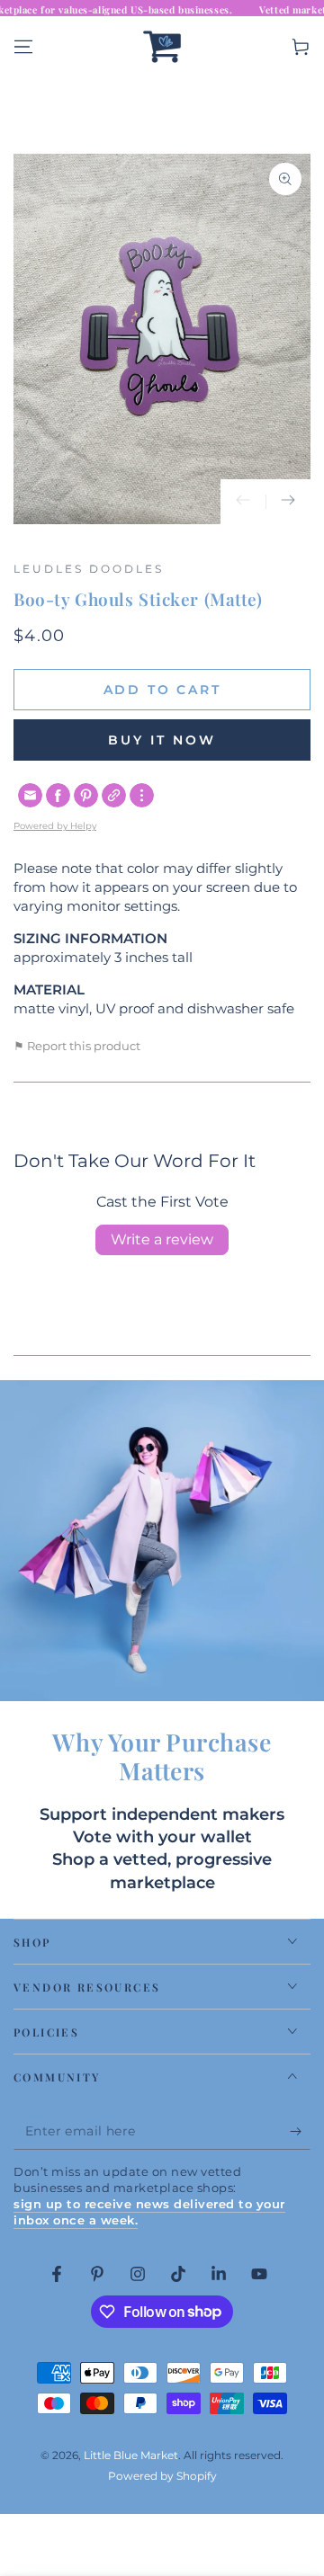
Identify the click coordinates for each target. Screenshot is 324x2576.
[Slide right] (288, 502)
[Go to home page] (162, 47)
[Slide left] (243, 502)
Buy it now (162, 740)
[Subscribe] (300, 2132)
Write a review (162, 1239)
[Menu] (23, 47)
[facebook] (58, 795)
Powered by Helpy (55, 826)
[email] (30, 795)
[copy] (114, 795)
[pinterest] (86, 795)
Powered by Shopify (162, 2476)
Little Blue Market (131, 2455)
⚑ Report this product (77, 1046)
